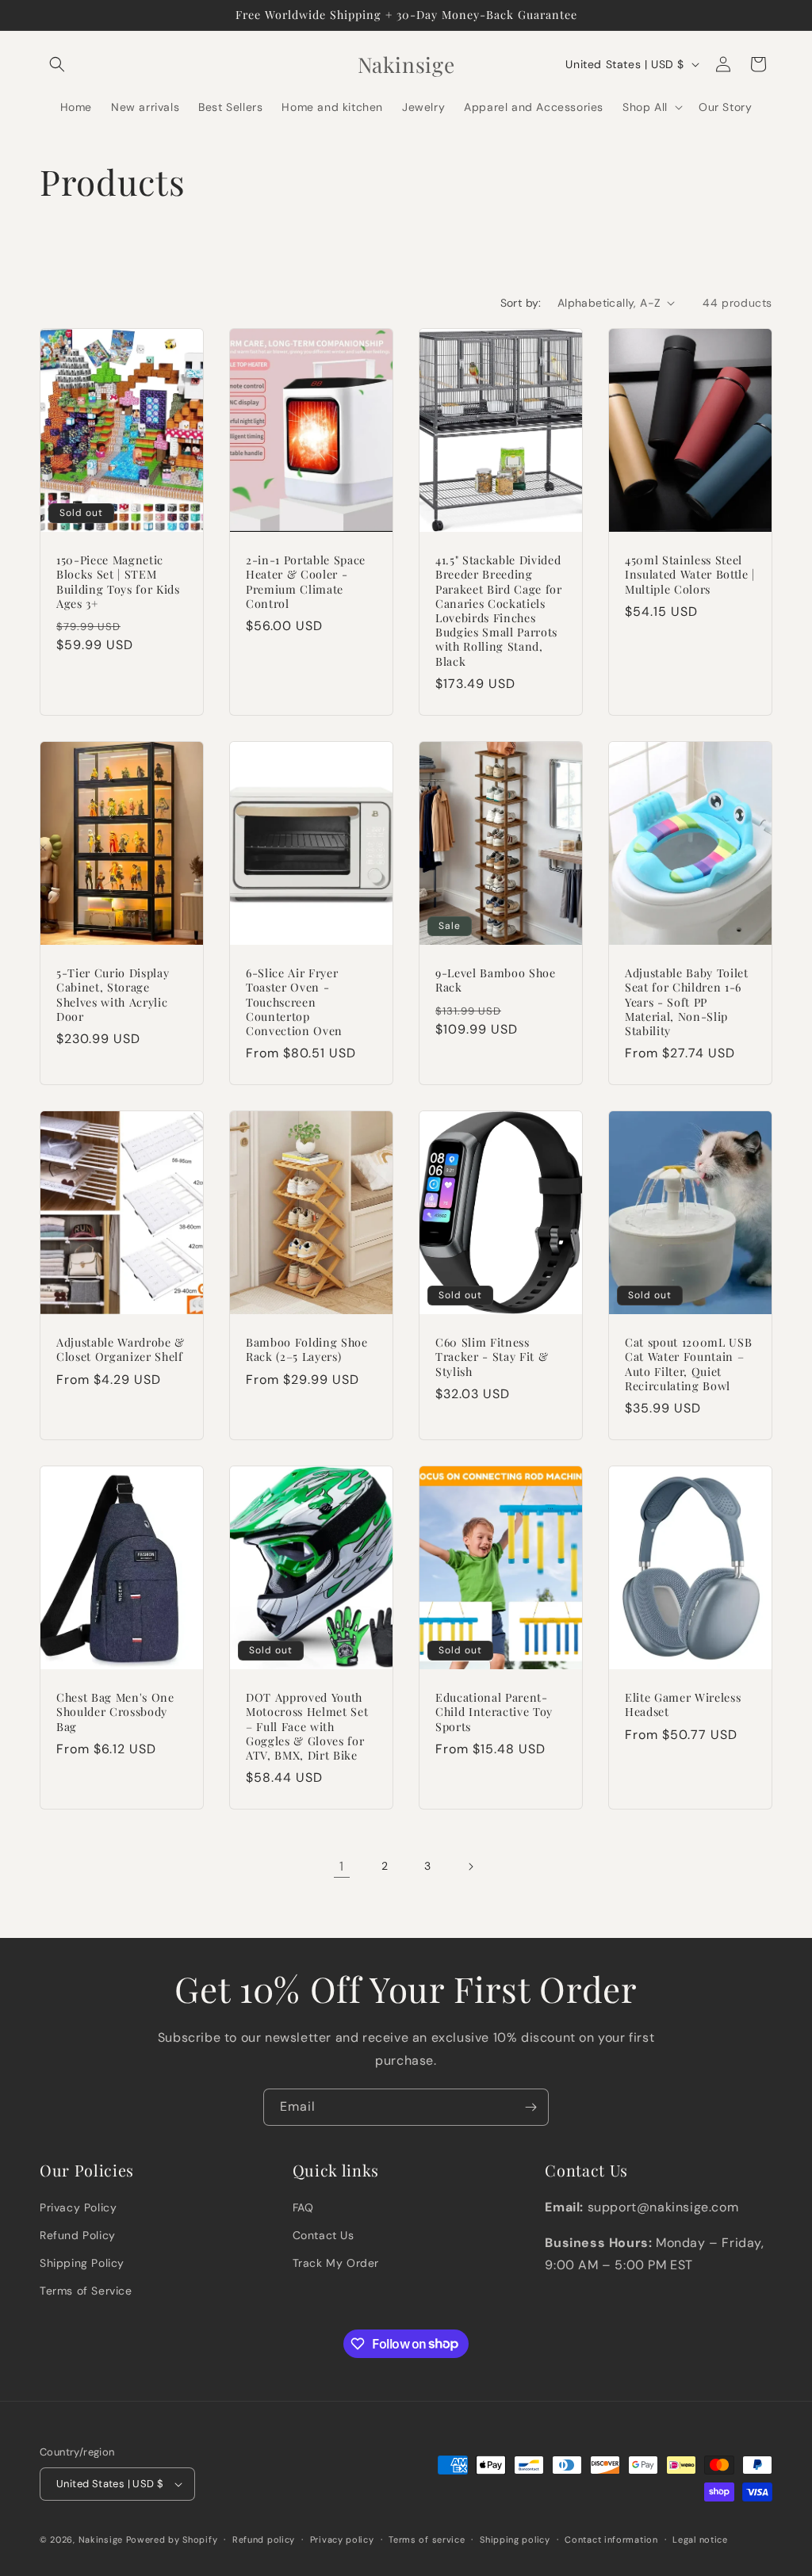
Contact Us (324, 2235)
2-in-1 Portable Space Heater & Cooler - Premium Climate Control (306, 582)
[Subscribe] (530, 2107)
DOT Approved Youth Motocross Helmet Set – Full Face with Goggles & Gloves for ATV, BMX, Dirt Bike (307, 1727)
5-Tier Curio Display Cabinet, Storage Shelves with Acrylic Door (113, 995)
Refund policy (264, 2540)
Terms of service (427, 2540)
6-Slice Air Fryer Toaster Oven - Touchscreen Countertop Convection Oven (294, 1002)
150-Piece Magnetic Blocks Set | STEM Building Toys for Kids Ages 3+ (118, 582)
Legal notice (700, 2540)
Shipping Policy (82, 2263)
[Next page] (470, 1867)
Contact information (611, 2540)
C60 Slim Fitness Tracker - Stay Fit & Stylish (492, 1357)
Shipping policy (515, 2540)
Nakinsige (101, 2540)
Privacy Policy (78, 2207)
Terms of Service (86, 2291)
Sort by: (521, 303)
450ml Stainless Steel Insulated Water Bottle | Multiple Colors (690, 575)
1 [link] (342, 1866)
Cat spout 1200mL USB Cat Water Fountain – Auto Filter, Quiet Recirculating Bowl (688, 1364)
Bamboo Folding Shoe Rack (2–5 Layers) (307, 1350)
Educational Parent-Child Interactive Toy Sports (494, 1712)
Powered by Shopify (172, 2540)
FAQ (303, 2207)
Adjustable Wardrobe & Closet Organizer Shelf (121, 1350)
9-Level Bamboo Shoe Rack (496, 980)
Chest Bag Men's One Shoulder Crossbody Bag (115, 1712)
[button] (57, 64)
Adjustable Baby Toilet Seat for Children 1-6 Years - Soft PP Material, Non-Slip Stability (687, 1002)
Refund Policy (78, 2235)
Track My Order (336, 2263)
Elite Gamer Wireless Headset (683, 1705)
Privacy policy (342, 2540)
